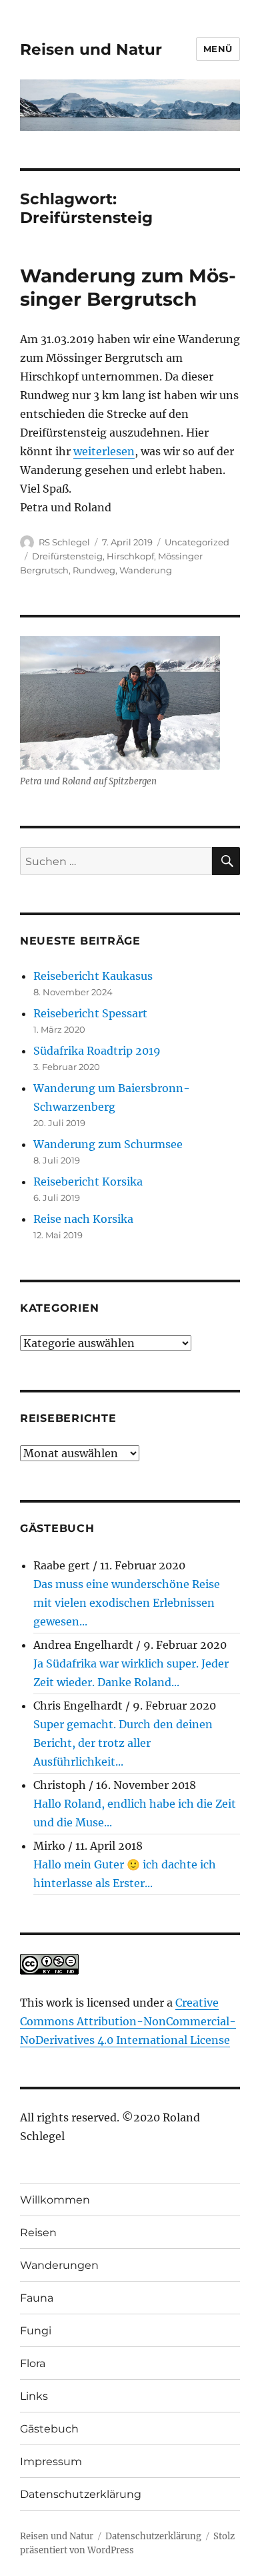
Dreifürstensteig (67, 556)
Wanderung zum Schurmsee (108, 1144)
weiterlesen (104, 451)
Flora (33, 2363)
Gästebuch (49, 2429)
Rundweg (94, 570)
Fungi (36, 2331)
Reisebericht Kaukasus (93, 976)
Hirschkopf (130, 556)
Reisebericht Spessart (90, 1013)
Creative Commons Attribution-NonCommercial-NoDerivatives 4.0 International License (128, 2021)
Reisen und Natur (91, 49)
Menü (218, 49)
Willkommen (55, 2200)
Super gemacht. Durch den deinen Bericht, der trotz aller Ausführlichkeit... (123, 1743)
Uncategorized (197, 542)
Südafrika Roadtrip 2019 (97, 1051)
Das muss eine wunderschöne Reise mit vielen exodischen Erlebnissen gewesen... (127, 1603)
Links (34, 2396)
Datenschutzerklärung (81, 2494)
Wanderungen (59, 2265)
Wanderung (146, 570)
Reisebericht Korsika (88, 1182)
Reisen (38, 2233)
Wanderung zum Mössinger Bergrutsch (128, 287)
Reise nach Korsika (83, 1219)
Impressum (51, 2462)
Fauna (37, 2298)
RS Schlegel (64, 542)
